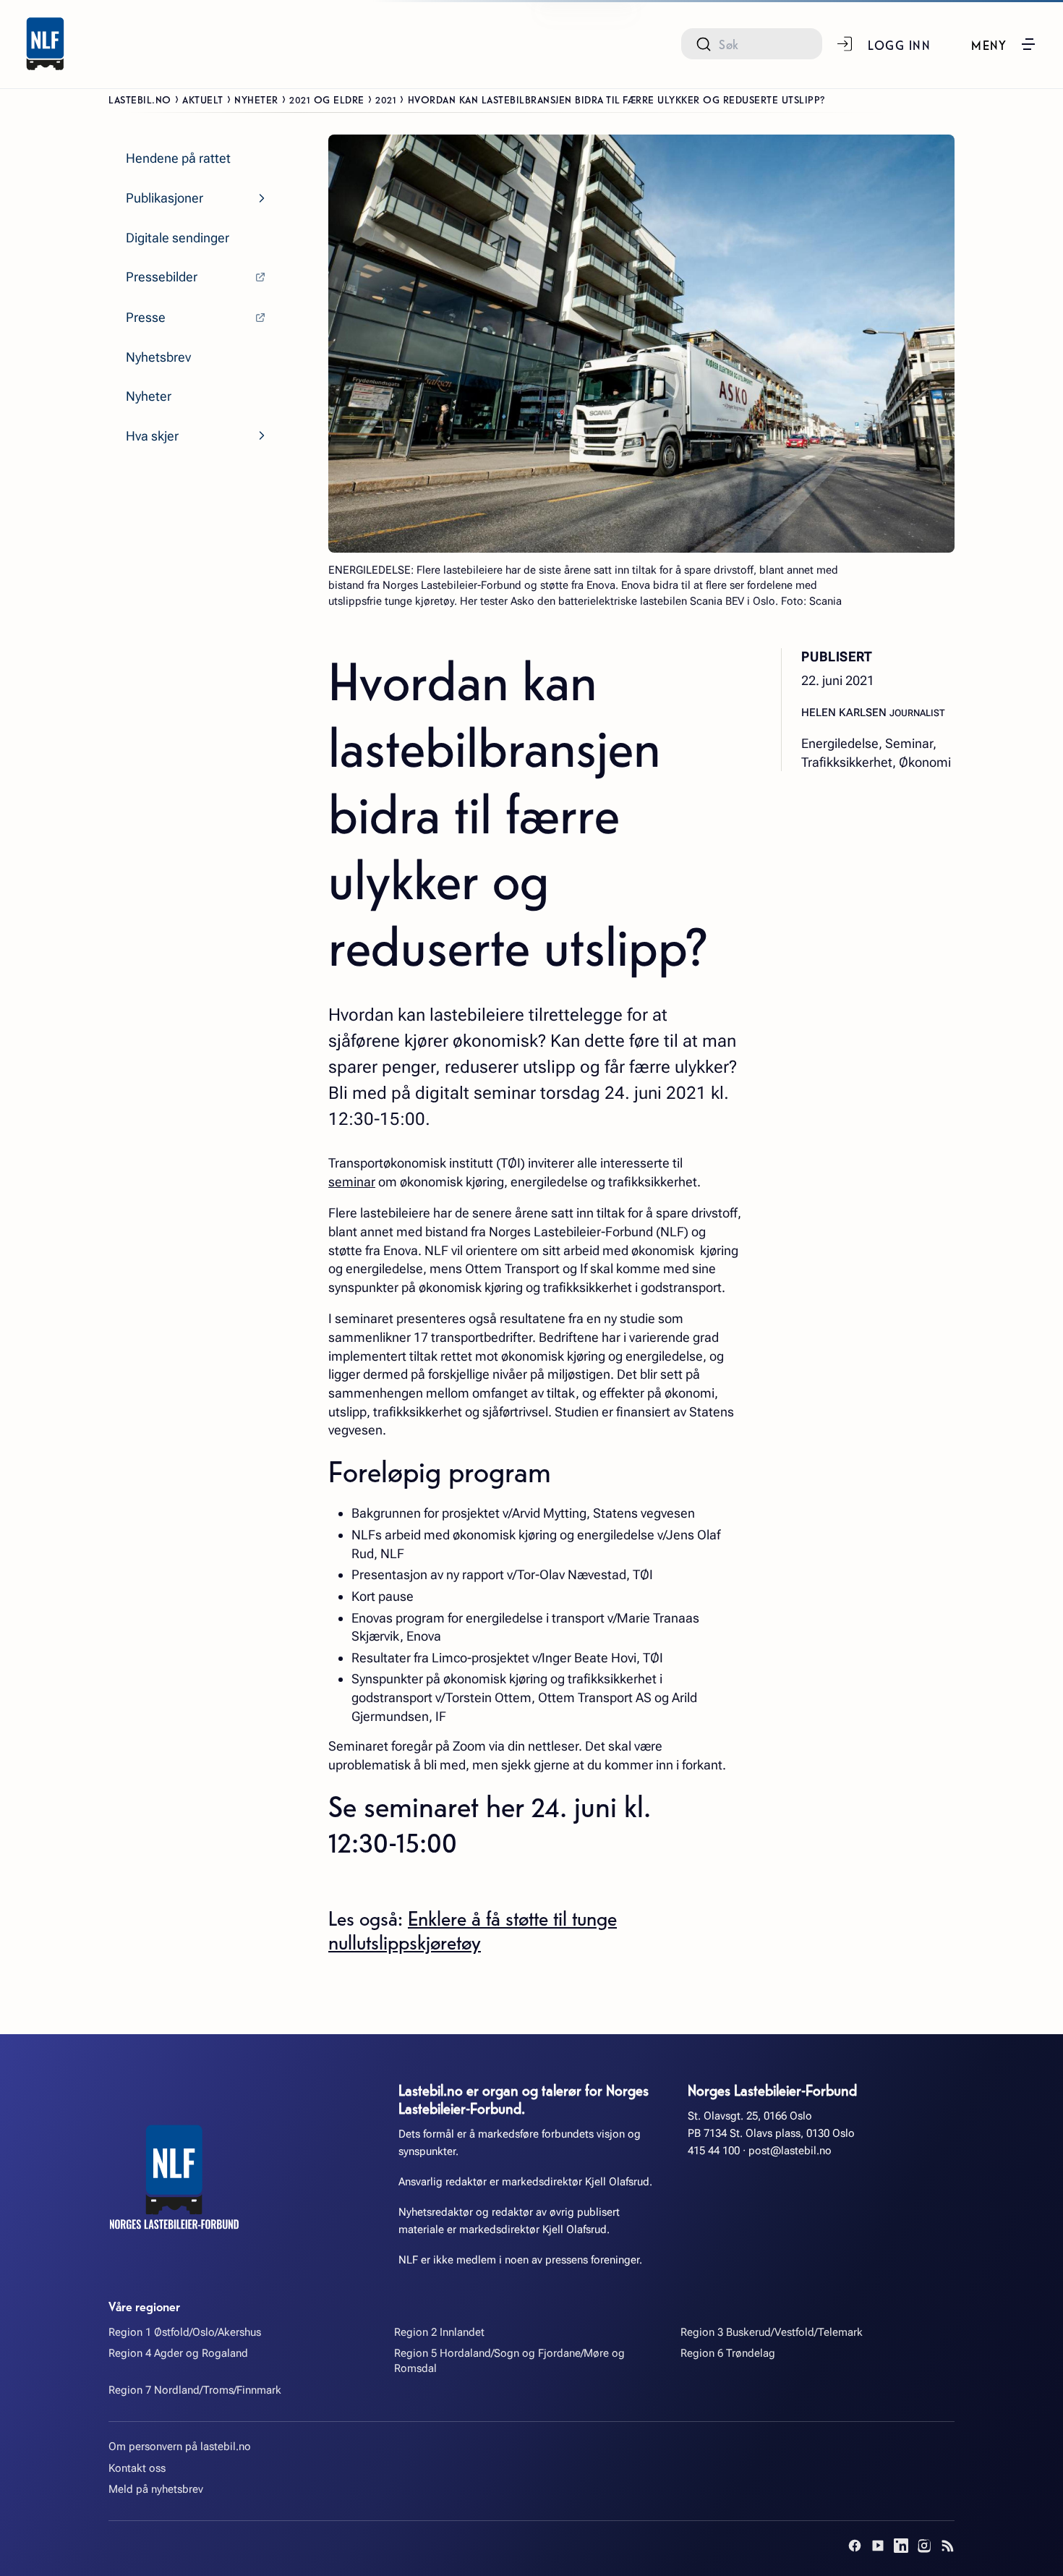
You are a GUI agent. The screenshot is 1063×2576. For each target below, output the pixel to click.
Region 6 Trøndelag (728, 2353)
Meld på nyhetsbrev (156, 2489)
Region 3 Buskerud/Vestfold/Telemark (772, 2332)
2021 (386, 99)
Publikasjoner (165, 198)
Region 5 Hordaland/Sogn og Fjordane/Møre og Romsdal (509, 2361)
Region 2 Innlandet (439, 2332)
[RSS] (947, 2546)
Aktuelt (203, 99)
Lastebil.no (140, 99)
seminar (352, 1182)
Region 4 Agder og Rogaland (178, 2353)
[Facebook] (855, 2546)
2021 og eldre (327, 99)
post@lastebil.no (790, 2151)
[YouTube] (878, 2546)
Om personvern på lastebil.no (180, 2447)
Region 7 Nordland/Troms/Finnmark (195, 2390)
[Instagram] (924, 2546)
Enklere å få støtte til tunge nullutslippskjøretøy (473, 1930)
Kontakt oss (137, 2468)
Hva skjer (152, 436)
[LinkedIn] (901, 2546)
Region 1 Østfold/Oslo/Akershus (185, 2332)
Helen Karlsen (845, 713)
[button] (1004, 44)
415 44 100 (714, 2151)
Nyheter (256, 99)
